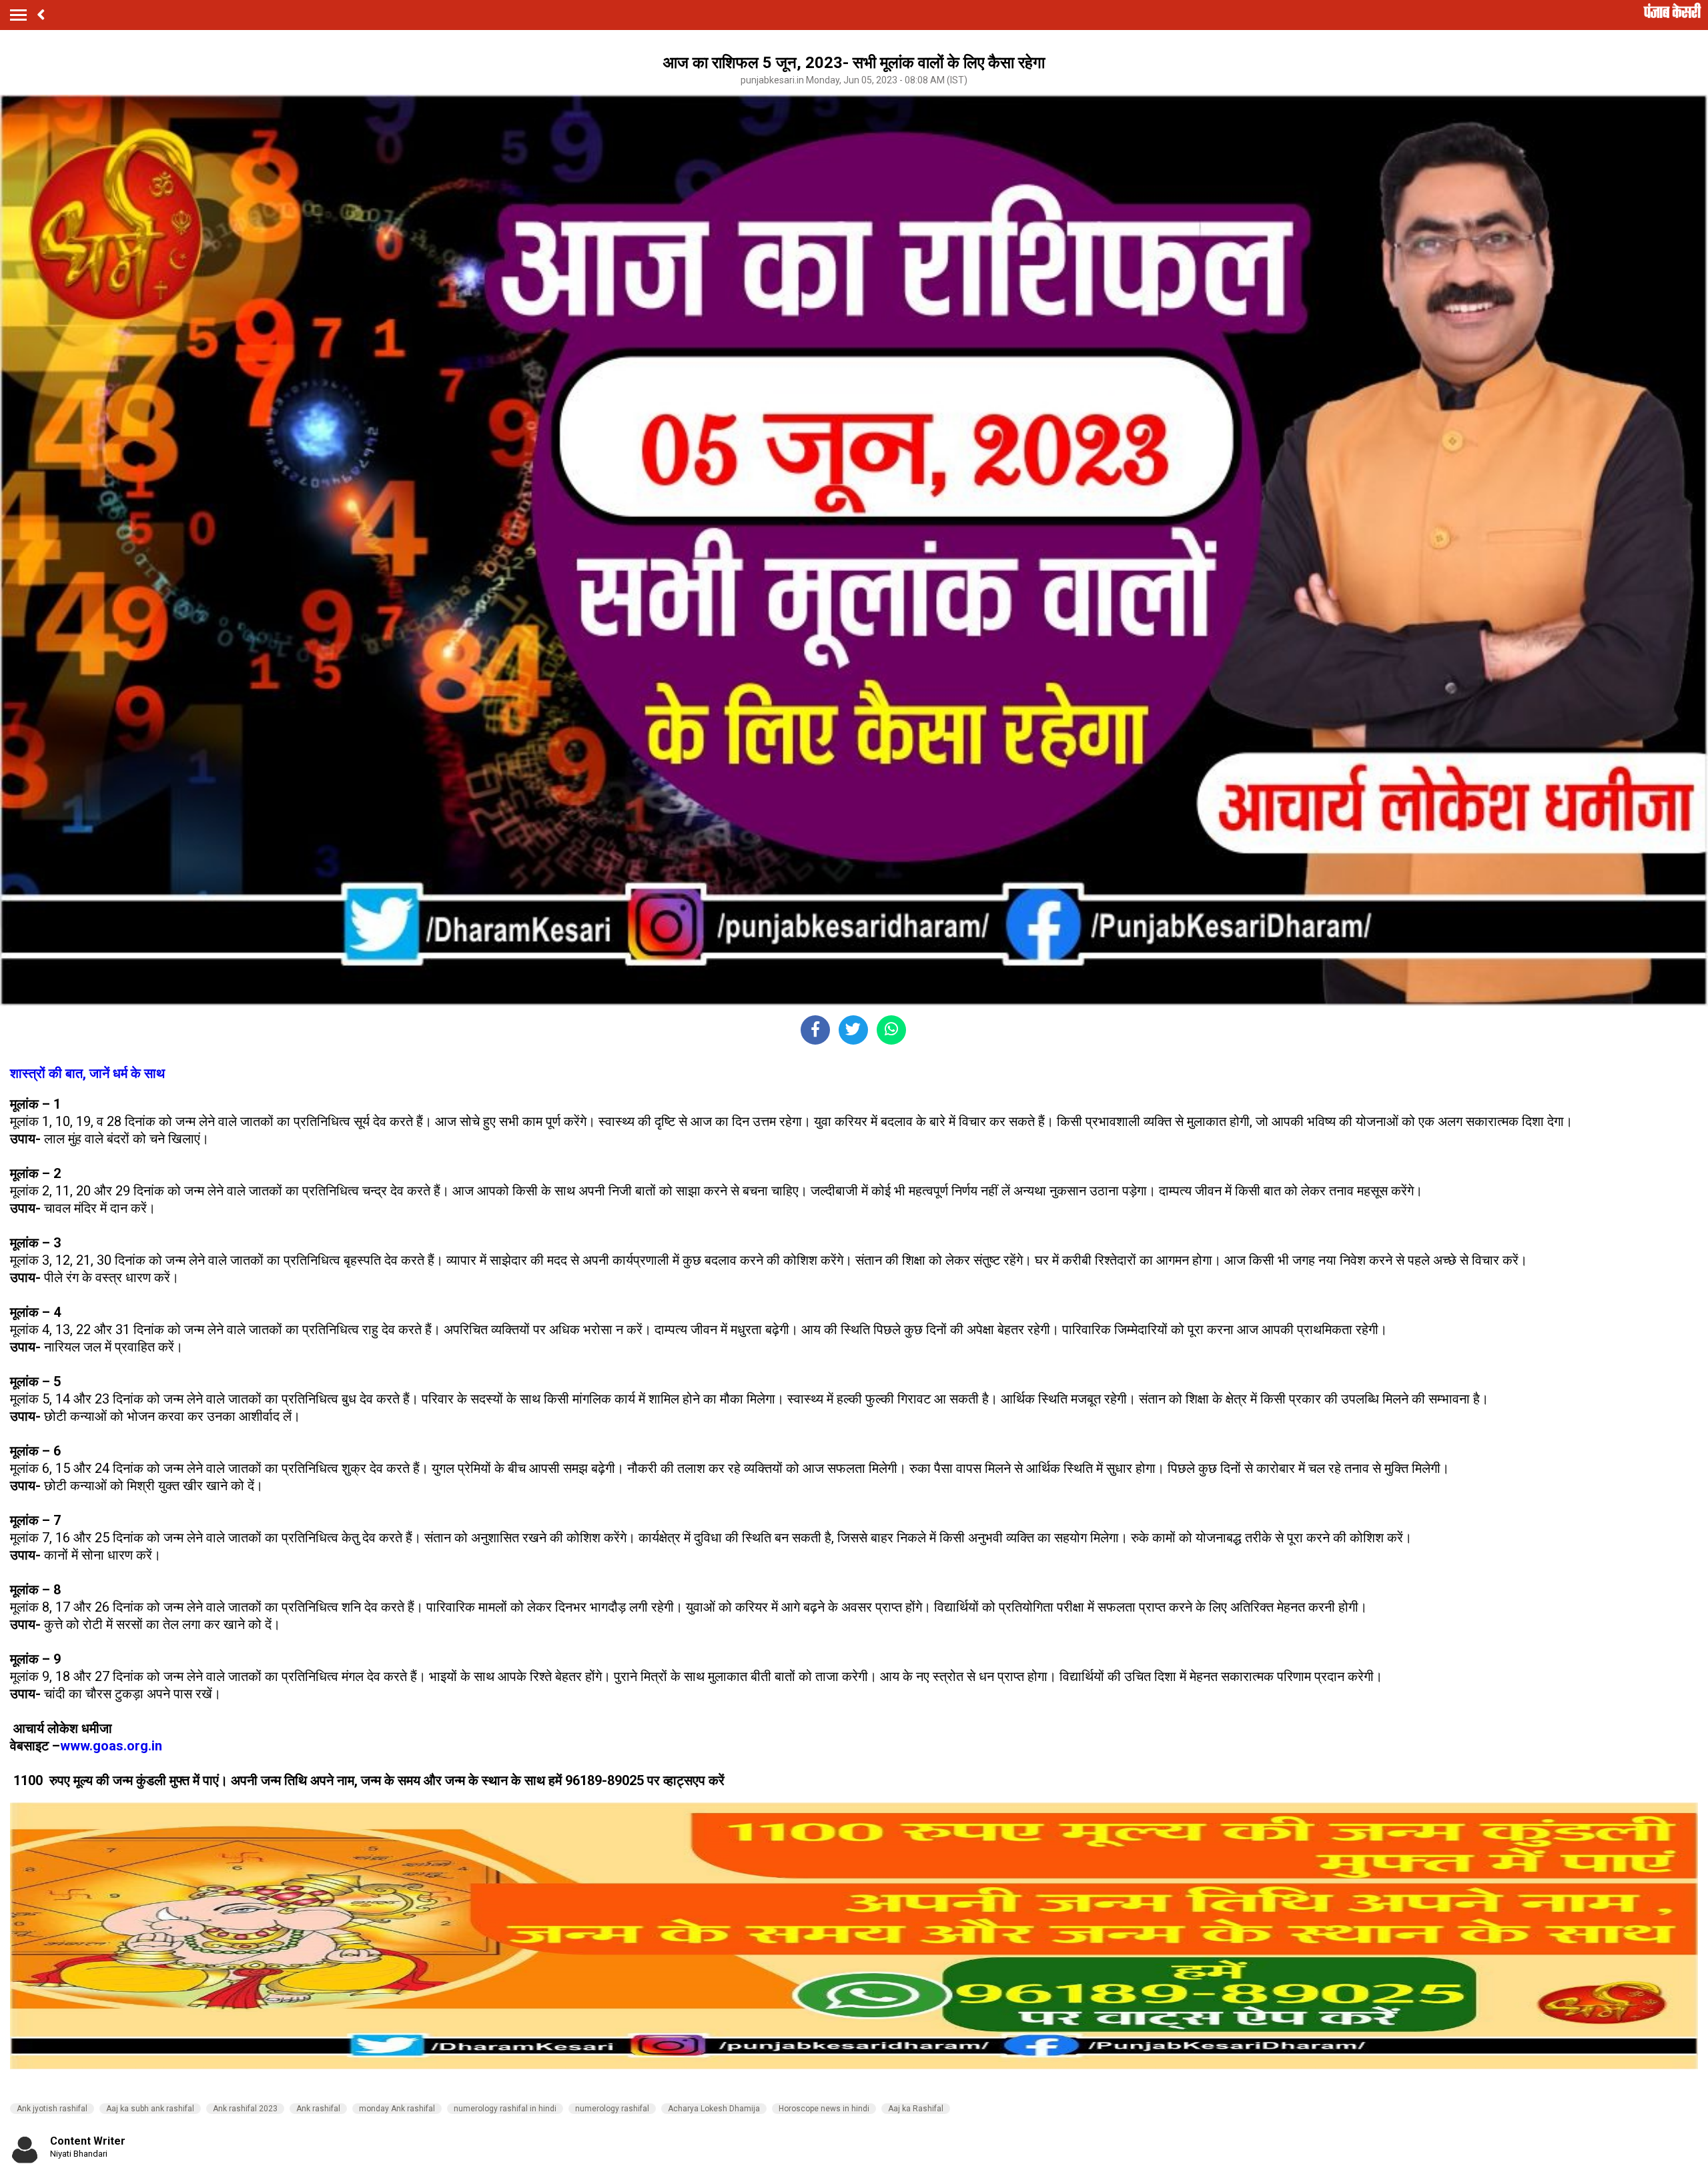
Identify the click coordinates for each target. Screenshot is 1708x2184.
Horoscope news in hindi (824, 2109)
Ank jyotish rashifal (52, 2109)
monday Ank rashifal (397, 2109)
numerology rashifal (612, 2109)
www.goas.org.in (111, 1746)
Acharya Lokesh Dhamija (714, 2109)
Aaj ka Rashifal (916, 2109)
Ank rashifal (318, 2109)
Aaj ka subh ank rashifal (150, 2109)
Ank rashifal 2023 (245, 2109)
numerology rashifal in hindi (505, 2109)
